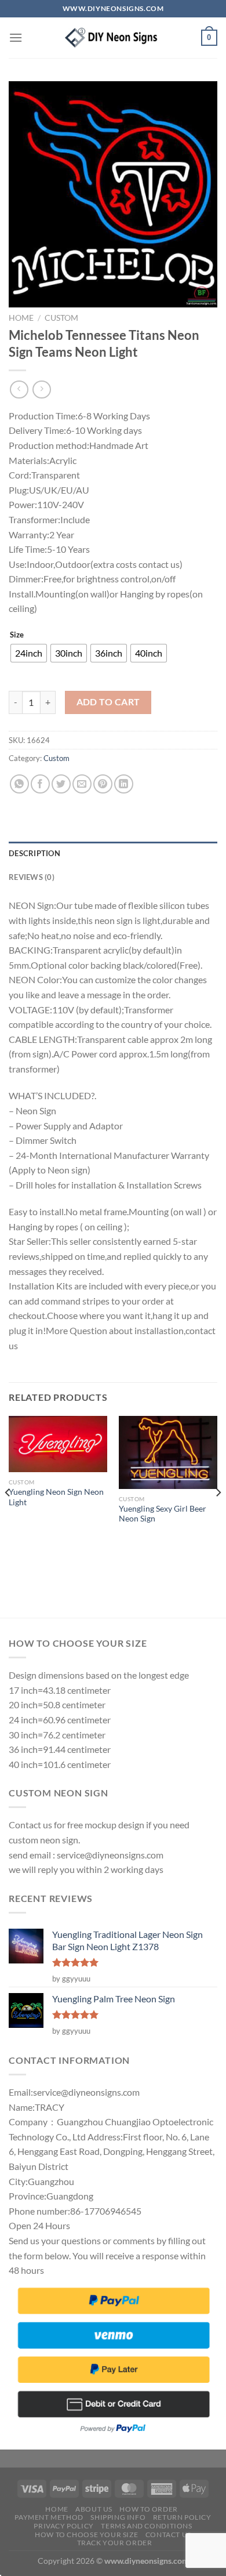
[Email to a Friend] (82, 784)
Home (21, 318)
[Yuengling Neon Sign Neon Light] (58, 1444)
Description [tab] (34, 853)
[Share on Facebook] (40, 784)
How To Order (148, 2509)
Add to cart (108, 702)
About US (94, 2509)
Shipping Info (118, 2517)
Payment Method (49, 2517)
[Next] (218, 1516)
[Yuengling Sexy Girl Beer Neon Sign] (168, 1452)
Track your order (115, 2543)
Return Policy (182, 2517)
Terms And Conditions (146, 2526)
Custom (61, 318)
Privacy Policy (64, 2526)
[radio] (29, 653)
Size (17, 635)
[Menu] (16, 37)
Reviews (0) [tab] (32, 877)
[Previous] (8, 1516)
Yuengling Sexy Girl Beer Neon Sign (163, 1514)
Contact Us (168, 2535)
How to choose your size (86, 2535)
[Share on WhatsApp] (19, 784)
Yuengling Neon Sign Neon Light (56, 1497)
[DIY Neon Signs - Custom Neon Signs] (113, 38)
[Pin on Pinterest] (103, 784)
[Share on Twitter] (61, 784)
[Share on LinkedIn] (124, 784)
